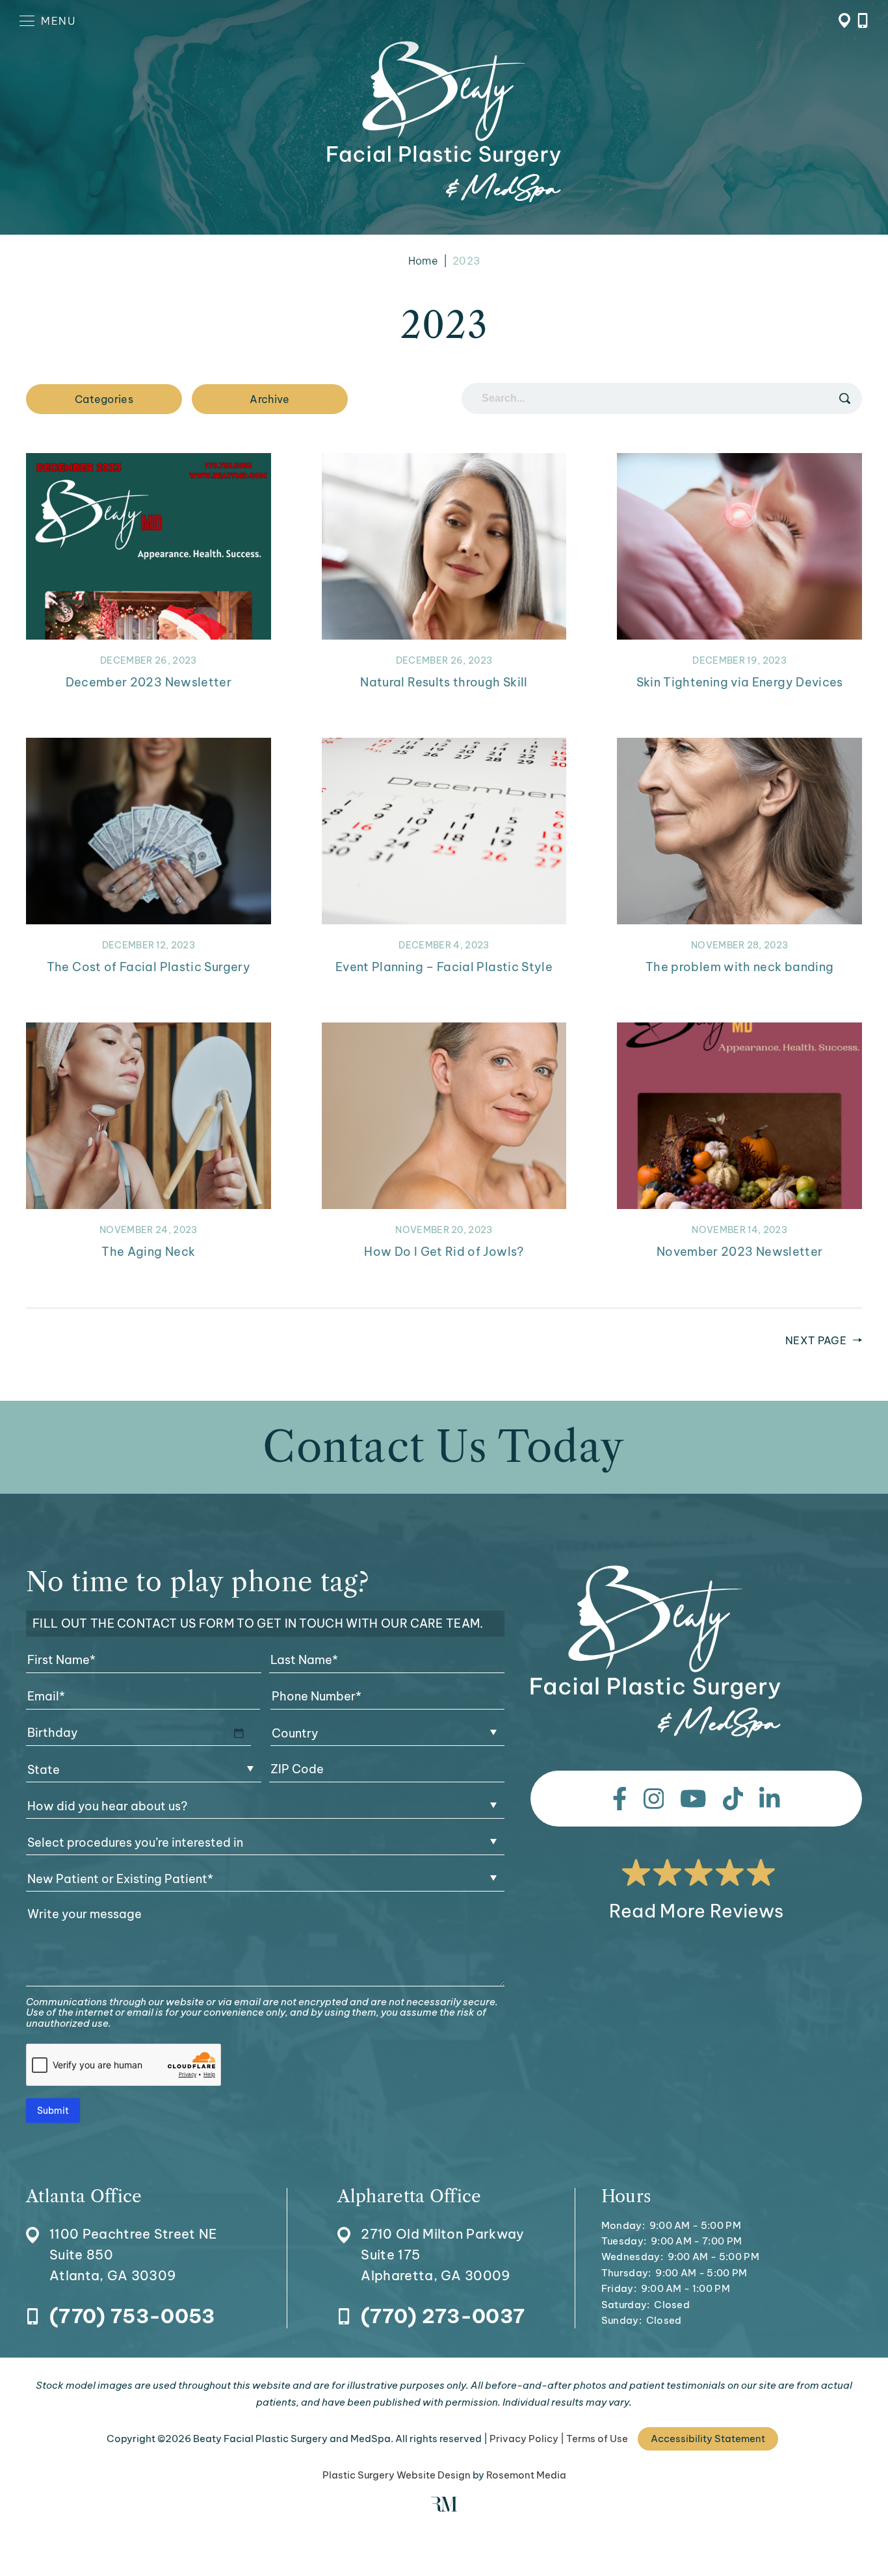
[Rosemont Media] (444, 2508)
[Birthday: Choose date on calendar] (239, 1733)
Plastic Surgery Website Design (397, 2475)
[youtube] (693, 1799)
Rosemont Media (526, 2475)
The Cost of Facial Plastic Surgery (149, 967)
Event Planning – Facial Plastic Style (444, 967)
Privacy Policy (524, 2439)
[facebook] (620, 1799)
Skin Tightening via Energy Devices (740, 682)
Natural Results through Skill (444, 682)
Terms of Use (597, 2439)
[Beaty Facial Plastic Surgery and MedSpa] (656, 1652)
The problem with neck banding (739, 967)
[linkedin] (770, 1799)
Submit (53, 2111)
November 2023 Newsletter (740, 1252)
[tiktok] (733, 1799)
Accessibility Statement (708, 2439)
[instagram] (654, 1799)
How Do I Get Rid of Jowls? (444, 1252)
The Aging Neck (148, 1252)
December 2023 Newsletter (149, 682)
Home (423, 261)
